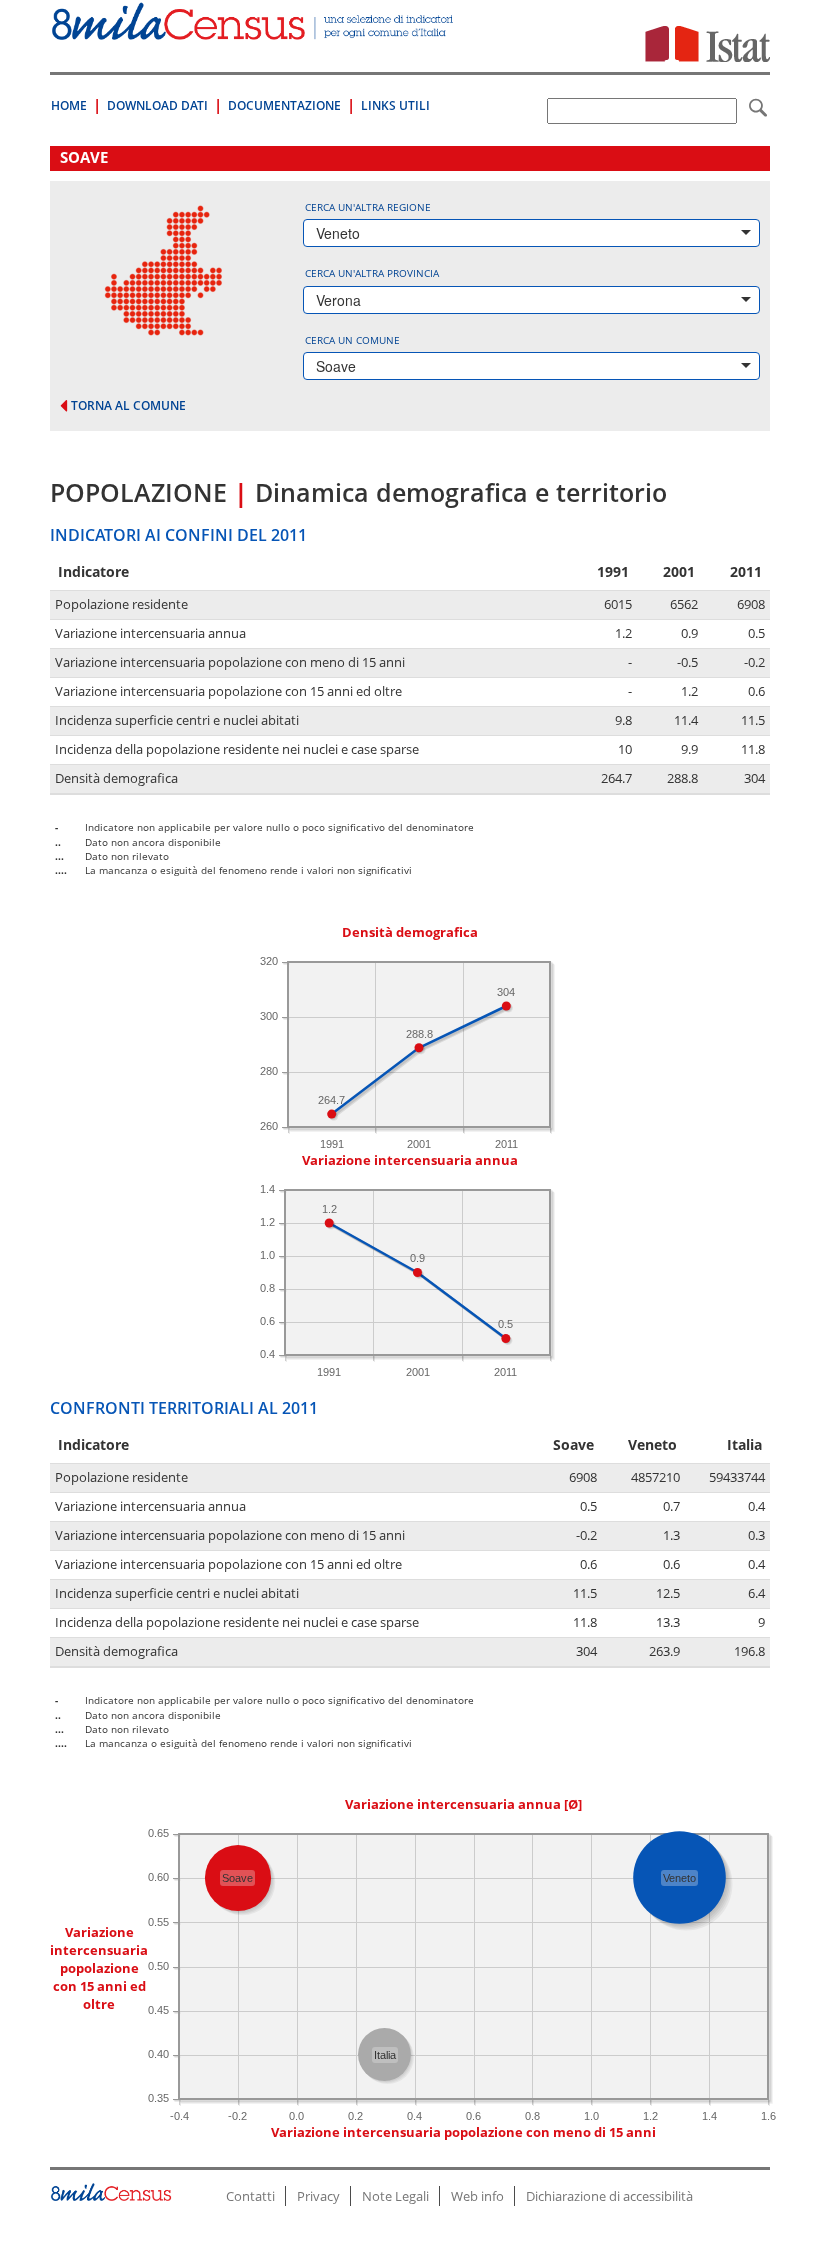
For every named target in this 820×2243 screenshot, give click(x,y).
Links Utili (395, 105)
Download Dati (157, 105)
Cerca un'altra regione (368, 207)
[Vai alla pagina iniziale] (254, 29)
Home (69, 105)
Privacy (318, 2196)
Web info (477, 2196)
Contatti (250, 2196)
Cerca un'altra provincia (372, 273)
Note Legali (395, 2196)
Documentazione (284, 105)
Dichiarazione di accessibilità (609, 2196)
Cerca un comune (352, 340)
